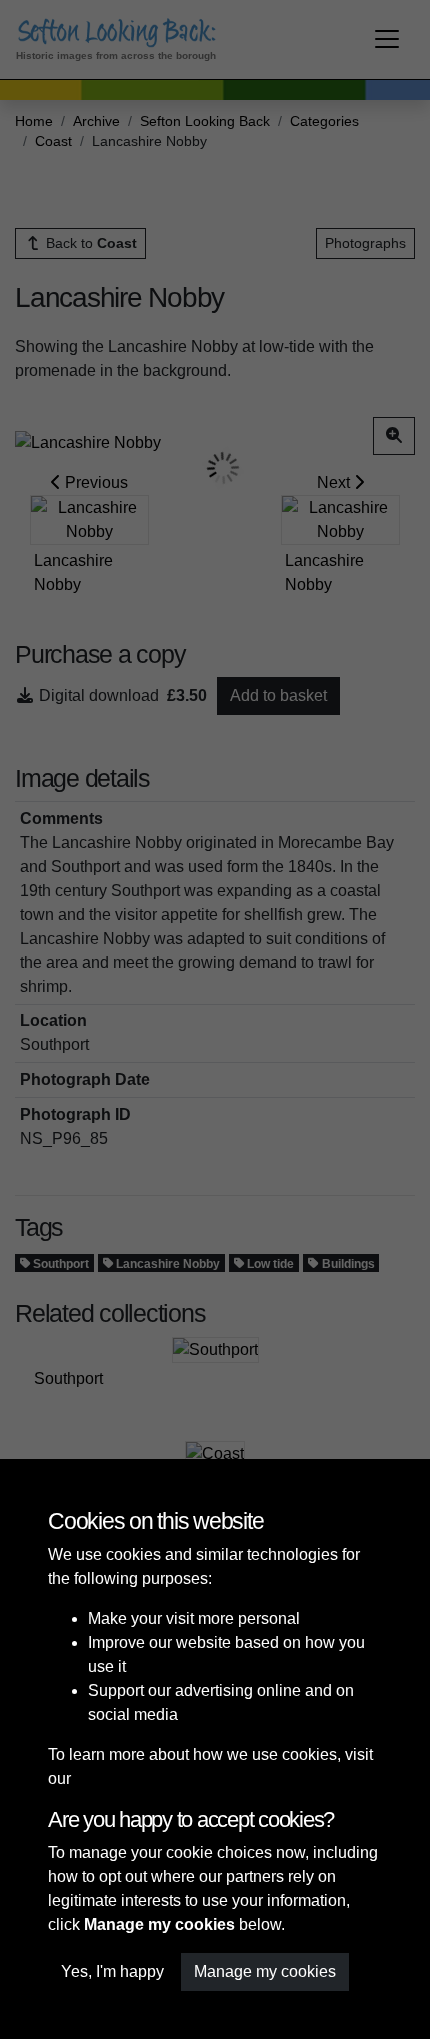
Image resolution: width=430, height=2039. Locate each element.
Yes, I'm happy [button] (112, 1971)
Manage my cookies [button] (265, 1971)
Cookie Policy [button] (124, 1778)
